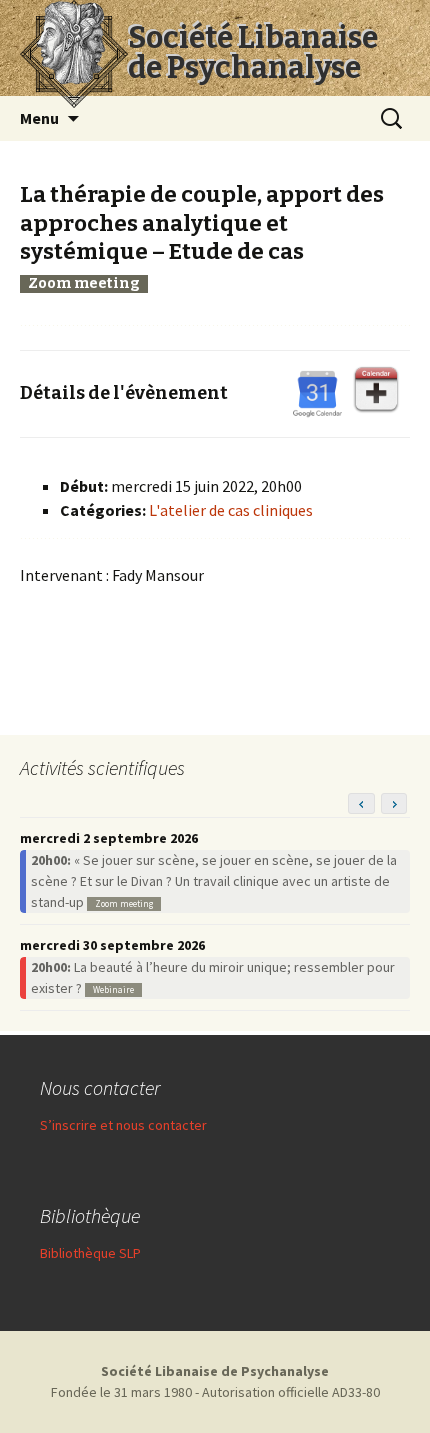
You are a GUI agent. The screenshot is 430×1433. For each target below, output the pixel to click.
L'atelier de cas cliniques (231, 510)
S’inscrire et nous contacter (123, 1125)
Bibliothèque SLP (90, 1253)
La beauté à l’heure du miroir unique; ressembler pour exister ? (213, 977)
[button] (394, 804)
